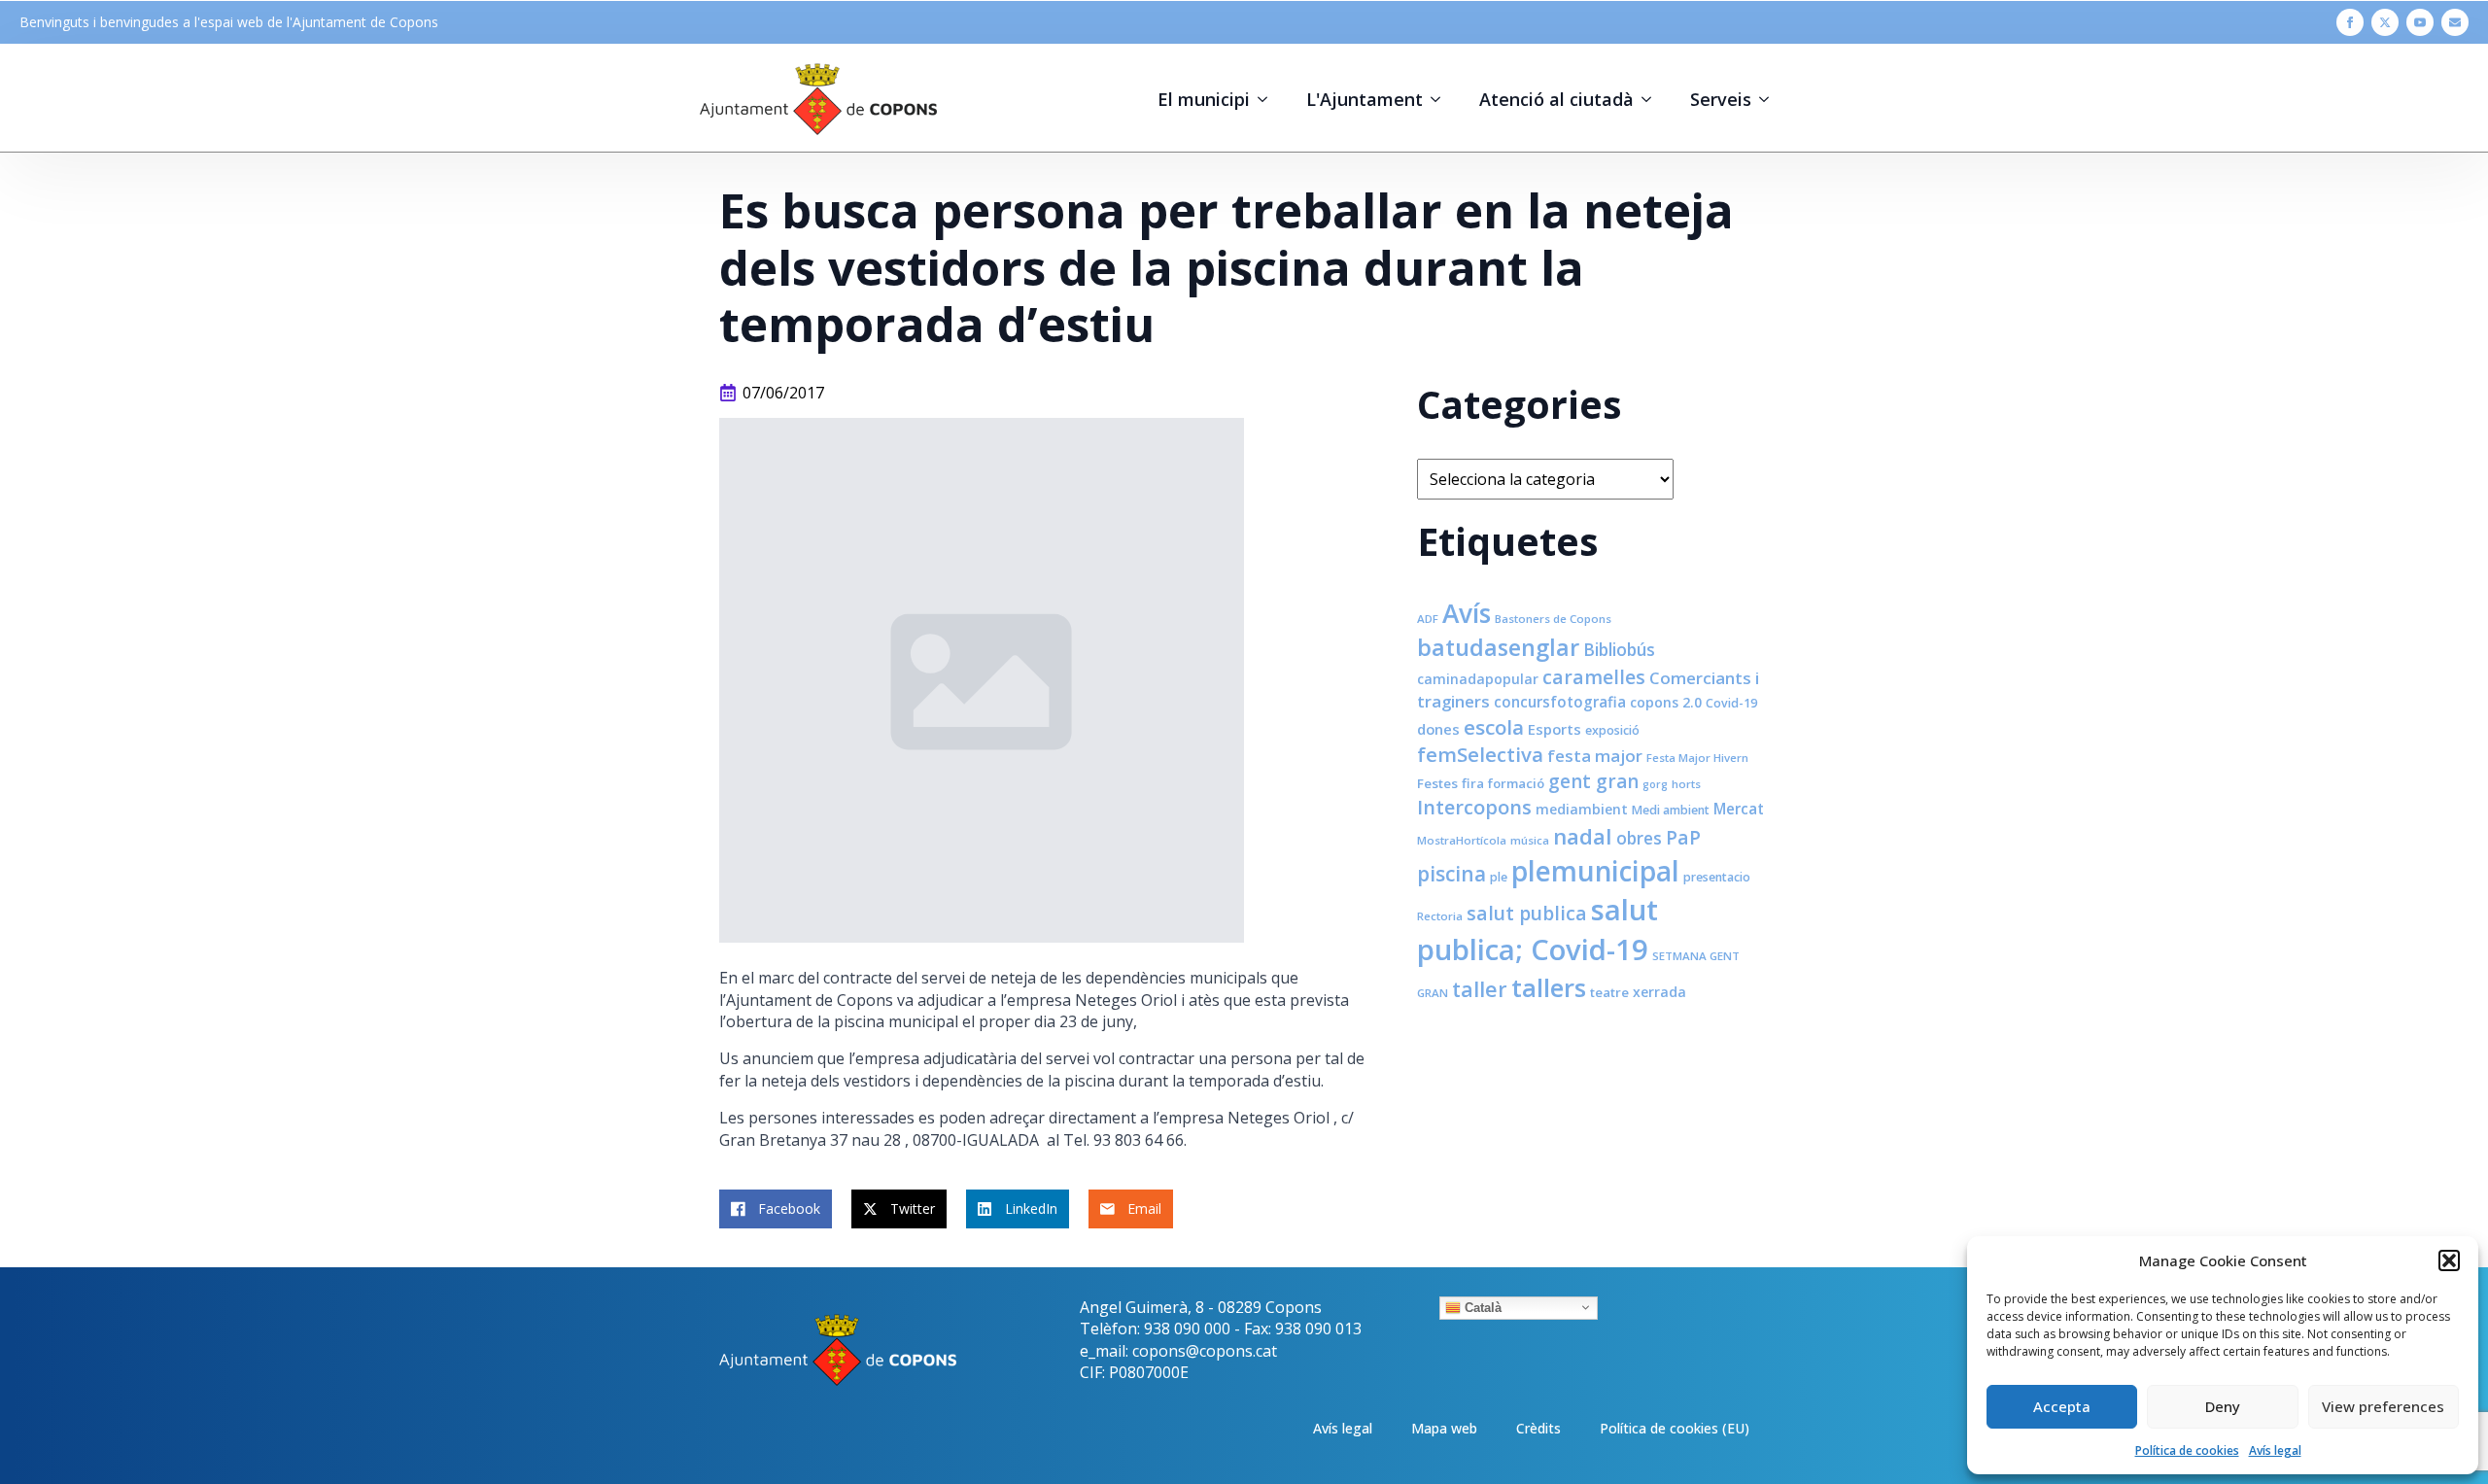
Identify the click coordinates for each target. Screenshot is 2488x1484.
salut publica (1527, 913)
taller (1480, 989)
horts (1686, 784)
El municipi (1204, 99)
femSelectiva (1480, 754)
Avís (1467, 613)
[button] (2449, 1260)
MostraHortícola (1462, 840)
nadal (1583, 836)
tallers (1549, 987)
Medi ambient (1671, 810)
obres (1639, 838)
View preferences (2383, 1406)
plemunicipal (1595, 871)
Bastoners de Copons (1553, 619)
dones (1438, 729)
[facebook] (2350, 22)
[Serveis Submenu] (1770, 99)
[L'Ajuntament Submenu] (1441, 99)
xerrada (1659, 992)
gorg (1655, 784)
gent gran (1593, 781)
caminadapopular (1478, 679)
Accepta (2062, 1406)
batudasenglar (1498, 647)
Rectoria (1440, 916)
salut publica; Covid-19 (1538, 930)
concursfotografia (1560, 702)
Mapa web (1444, 1428)
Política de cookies (2187, 1450)
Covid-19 (1731, 703)
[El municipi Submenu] (1268, 99)
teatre (1609, 992)
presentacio (1717, 877)
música (1530, 840)
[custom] (2455, 22)
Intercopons (1474, 807)
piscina (1451, 874)
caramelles (1594, 677)
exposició (1612, 730)
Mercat (1739, 809)
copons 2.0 (1666, 702)
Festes (1437, 783)
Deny (2223, 1406)
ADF (1428, 619)
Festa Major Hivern (1697, 758)
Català (1481, 1307)
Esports (1555, 729)
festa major (1595, 756)
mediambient (1582, 809)
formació (1516, 783)
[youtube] (2420, 22)
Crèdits (1538, 1428)
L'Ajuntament (1365, 99)
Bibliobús (1619, 649)
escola (1494, 727)
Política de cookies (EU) (1675, 1428)
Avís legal (2275, 1450)
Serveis (1721, 99)
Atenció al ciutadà (1556, 99)
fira (1473, 783)
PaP (1683, 837)
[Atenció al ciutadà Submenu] (1652, 99)
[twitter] (2385, 22)
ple (1499, 877)
